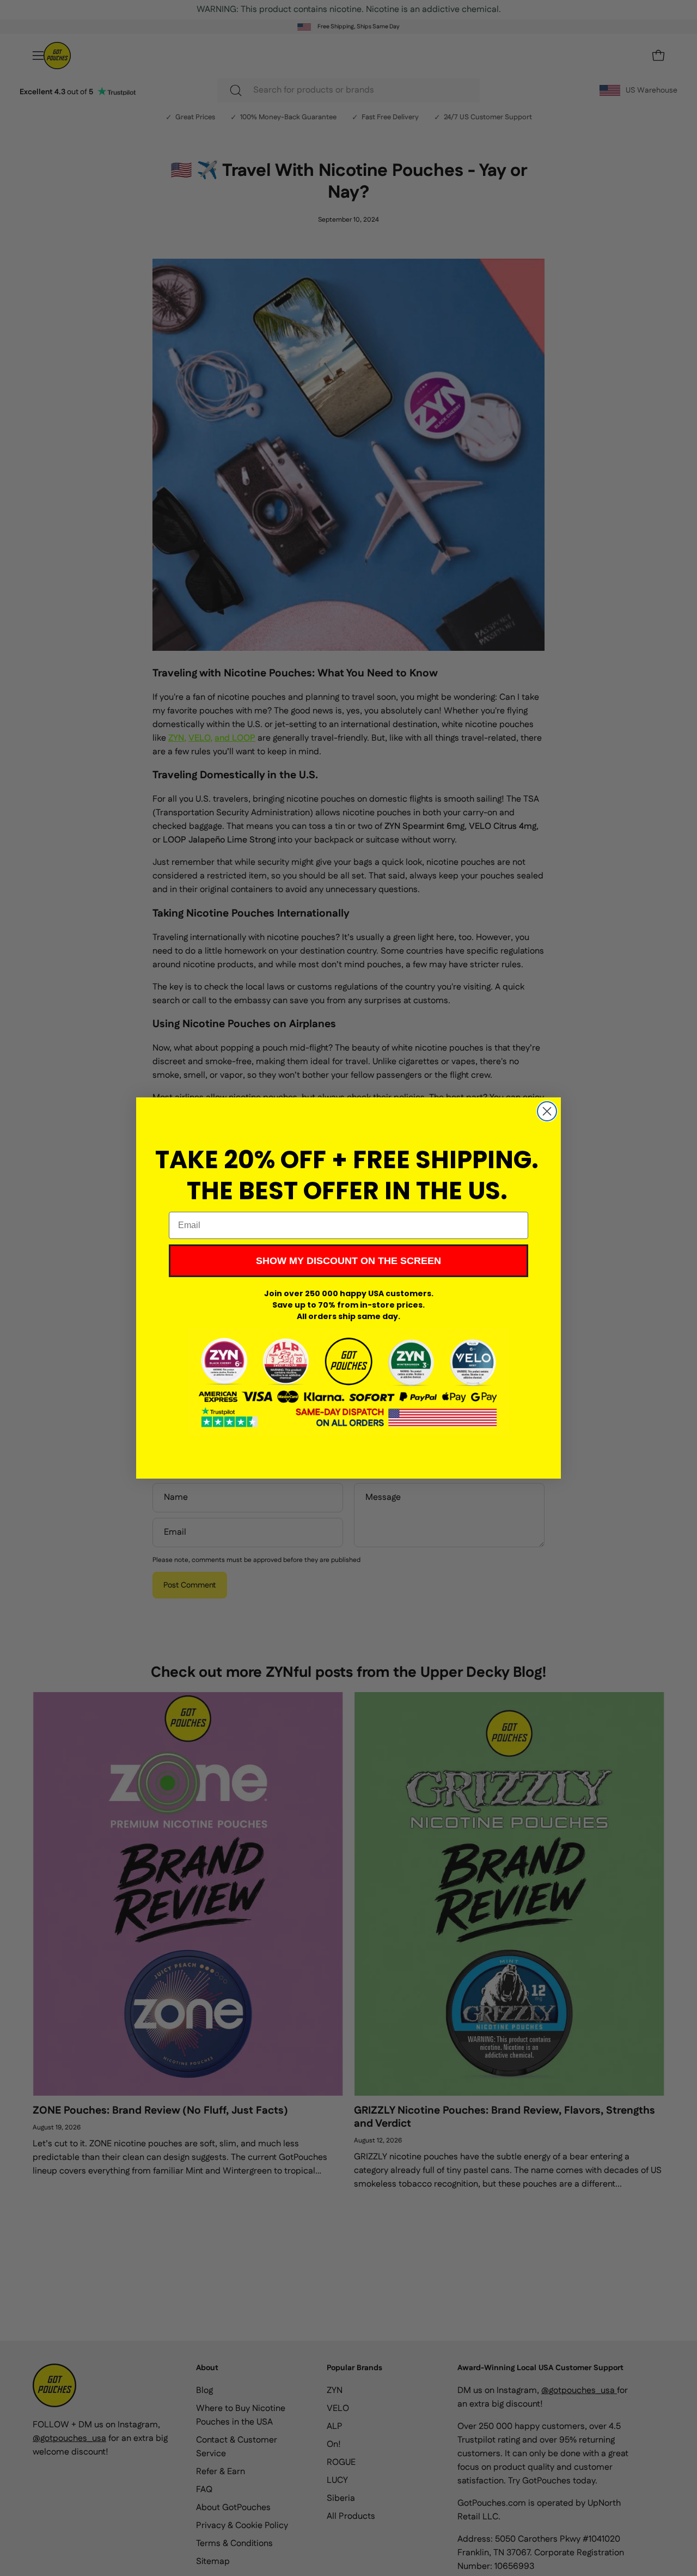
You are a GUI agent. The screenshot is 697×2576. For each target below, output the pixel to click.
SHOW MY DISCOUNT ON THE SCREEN (348, 1261)
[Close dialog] (547, 1111)
